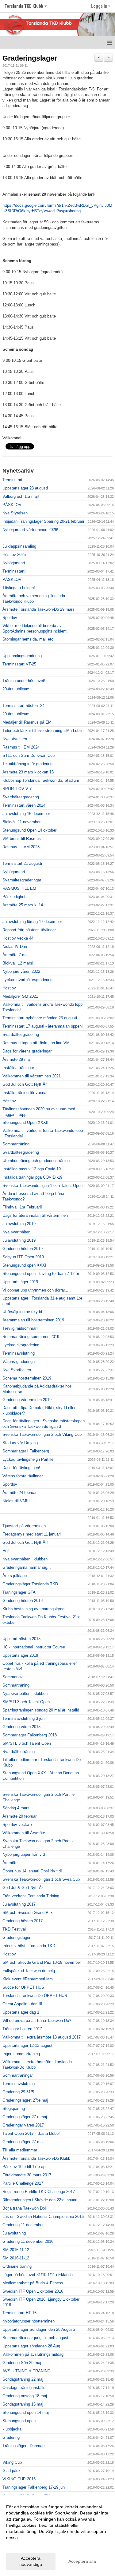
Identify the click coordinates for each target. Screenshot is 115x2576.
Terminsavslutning (19, 1353)
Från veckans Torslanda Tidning (31, 1896)
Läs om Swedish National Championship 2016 (43, 2217)
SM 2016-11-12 (16, 2250)
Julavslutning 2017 (19, 1904)
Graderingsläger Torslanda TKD (30, 1584)
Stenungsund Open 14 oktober (29, 830)
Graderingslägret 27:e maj (25, 2100)
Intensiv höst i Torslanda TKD (29, 1946)
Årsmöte (10, 1863)
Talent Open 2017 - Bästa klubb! (31, 2133)
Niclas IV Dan (15, 947)
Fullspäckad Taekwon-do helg (29, 1971)
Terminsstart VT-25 (19, 664)
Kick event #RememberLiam (28, 1979)
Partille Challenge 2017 (23, 2183)
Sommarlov (13, 1677)
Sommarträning (16, 1144)
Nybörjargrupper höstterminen (29, 2321)
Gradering (11, 2437)
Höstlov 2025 (14, 555)
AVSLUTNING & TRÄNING (27, 2371)
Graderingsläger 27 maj (23, 2142)
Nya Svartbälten (17, 1370)
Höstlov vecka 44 (18, 938)
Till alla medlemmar (20, 2150)
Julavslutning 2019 (19, 1224)
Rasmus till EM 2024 (21, 747)
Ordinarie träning (17, 2266)
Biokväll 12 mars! (18, 963)
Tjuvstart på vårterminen (24, 1526)
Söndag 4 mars (16, 1808)
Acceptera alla (82, 2561)
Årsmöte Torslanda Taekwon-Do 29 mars (38, 609)
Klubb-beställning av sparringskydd (33, 1609)
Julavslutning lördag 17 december (32, 922)
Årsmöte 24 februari (20, 1493)
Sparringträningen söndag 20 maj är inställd (41, 1710)
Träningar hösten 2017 (22, 2029)
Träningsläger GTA (19, 1592)
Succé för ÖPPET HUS (23, 1987)
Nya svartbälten (16, 1232)
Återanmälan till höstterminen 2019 (33, 1320)
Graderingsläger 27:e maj (25, 2117)
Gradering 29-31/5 (18, 2092)
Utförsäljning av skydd (22, 1312)
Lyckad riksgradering (21, 1345)
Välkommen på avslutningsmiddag (33, 2354)
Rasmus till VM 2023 (21, 847)
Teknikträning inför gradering (27, 764)
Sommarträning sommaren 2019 (31, 1337)
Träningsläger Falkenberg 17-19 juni (34, 2487)
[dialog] (57, 2535)
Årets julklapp (15, 1576)
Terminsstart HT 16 (19, 2313)
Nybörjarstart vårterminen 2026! (30, 530)
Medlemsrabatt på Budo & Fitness (33, 2283)
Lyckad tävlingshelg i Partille (28, 1459)
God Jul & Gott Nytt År (23, 1888)
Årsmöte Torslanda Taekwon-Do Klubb (36, 2158)
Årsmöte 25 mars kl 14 (23, 905)
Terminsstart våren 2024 (24, 805)
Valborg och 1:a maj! (21, 496)
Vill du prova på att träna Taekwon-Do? (37, 2021)
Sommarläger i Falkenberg (26, 1451)
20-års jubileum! (17, 689)
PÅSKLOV (12, 505)
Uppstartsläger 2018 (20, 1655)
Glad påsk (11, 2471)
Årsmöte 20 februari (20, 1816)
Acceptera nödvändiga (31, 2561)
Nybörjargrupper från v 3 (24, 1854)
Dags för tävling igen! (21, 1468)
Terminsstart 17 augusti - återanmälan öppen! (43, 1026)
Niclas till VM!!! (16, 1501)
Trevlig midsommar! (20, 1328)
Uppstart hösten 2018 (21, 1639)
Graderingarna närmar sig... (27, 1567)
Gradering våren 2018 (21, 1727)
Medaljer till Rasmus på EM (27, 722)
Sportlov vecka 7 (17, 1825)
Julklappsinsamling (19, 546)
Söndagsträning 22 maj (23, 2379)
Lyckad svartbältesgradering (27, 980)
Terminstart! (13, 480)
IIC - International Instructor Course (34, 1647)
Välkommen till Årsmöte (24, 1833)
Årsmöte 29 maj (17, 1059)
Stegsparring (14, 2109)
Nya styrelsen (15, 739)
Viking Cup (12, 2462)
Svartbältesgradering (21, 797)
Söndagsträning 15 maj (23, 2404)
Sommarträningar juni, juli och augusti (36, 2338)
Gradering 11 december (23, 2225)
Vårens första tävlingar (23, 1476)
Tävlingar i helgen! (19, 588)
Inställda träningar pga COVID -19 (32, 1177)
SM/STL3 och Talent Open (26, 1702)
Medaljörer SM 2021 (20, 996)
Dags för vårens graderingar (27, 1051)
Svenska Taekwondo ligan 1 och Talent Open (42, 1186)
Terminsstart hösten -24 (23, 706)
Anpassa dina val (23, 2546)
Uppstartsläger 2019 (20, 1282)
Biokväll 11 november (21, 822)
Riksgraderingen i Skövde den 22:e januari (40, 2200)
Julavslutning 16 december (26, 814)
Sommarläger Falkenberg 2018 (30, 1735)
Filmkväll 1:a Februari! (22, 1207)
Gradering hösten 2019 (23, 1249)
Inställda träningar (18, 1068)
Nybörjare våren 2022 (21, 971)
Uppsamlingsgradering (22, 656)
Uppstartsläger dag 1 (21, 2012)
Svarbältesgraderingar (22, 880)
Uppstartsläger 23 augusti (25, 488)
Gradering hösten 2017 (23, 1921)
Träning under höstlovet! (24, 681)
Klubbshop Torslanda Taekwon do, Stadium (41, 780)
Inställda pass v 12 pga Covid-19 (32, 1169)
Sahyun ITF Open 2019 (23, 1257)
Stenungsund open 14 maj (26, 2412)
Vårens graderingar (19, 1362)
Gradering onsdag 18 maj (25, 2396)
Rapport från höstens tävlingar (29, 930)
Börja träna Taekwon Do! (24, 2208)
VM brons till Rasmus (22, 839)
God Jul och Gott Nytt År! (25, 1542)
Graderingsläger (30, 58)
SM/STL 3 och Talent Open (27, 1743)
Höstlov (9, 988)
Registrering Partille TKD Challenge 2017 (39, 2192)
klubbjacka (12, 2429)
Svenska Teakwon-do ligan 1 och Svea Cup (41, 1879)
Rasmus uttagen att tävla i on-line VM (36, 1043)
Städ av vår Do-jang (20, 1443)
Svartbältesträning (19, 1752)
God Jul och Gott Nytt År (25, 1084)
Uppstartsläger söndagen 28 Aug (31, 2346)
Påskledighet (14, 897)
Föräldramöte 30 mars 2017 (27, 2175)
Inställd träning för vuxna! (25, 1093)
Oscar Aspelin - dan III (22, 2004)
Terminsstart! (14, 571)
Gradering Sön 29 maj (22, 2363)
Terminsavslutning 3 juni (24, 1718)
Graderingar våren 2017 (23, 2125)
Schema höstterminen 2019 (27, 1378)
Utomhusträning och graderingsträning (36, 1161)
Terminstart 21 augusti (22, 863)
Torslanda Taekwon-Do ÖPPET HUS (35, 1996)
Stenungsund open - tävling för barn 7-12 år (41, 1274)
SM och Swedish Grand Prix (28, 1913)
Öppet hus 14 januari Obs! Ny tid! (32, 1871)
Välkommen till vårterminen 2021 (32, 1076)
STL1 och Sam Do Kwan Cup (29, 755)
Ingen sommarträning (21, 2054)
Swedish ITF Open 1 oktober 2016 (33, 2291)
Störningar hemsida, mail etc (28, 639)
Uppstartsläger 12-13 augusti (28, 2045)
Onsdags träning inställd (24, 2388)
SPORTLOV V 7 (17, 789)
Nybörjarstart (14, 563)
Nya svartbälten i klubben (25, 1559)
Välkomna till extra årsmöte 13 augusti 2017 (42, 2037)
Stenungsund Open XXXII (25, 1122)
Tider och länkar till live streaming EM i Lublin (43, 731)
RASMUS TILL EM (19, 888)
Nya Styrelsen (15, 513)
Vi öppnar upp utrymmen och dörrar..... (37, 1290)
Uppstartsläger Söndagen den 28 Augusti (39, 2329)
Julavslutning (14, 2233)
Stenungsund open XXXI (24, 1265)
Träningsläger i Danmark (24, 2446)
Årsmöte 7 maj (15, 955)
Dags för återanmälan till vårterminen (35, 1215)
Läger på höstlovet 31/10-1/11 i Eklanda (38, 2275)
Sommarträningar (18, 2075)
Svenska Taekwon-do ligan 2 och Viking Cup (42, 1434)
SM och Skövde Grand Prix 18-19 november (42, 1962)
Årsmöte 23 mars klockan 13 (28, 772)
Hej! (6, 1551)
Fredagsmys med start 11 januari (32, 1534)
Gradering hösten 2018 (23, 1601)
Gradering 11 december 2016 (28, 2241)
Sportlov (10, 618)
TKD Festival (14, 1929)
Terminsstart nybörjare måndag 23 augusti (40, 1018)
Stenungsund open (19, 2421)
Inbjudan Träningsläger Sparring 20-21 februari (43, 521)
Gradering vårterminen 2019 (27, 1400)
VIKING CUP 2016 (19, 2479)
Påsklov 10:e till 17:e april (25, 2167)
